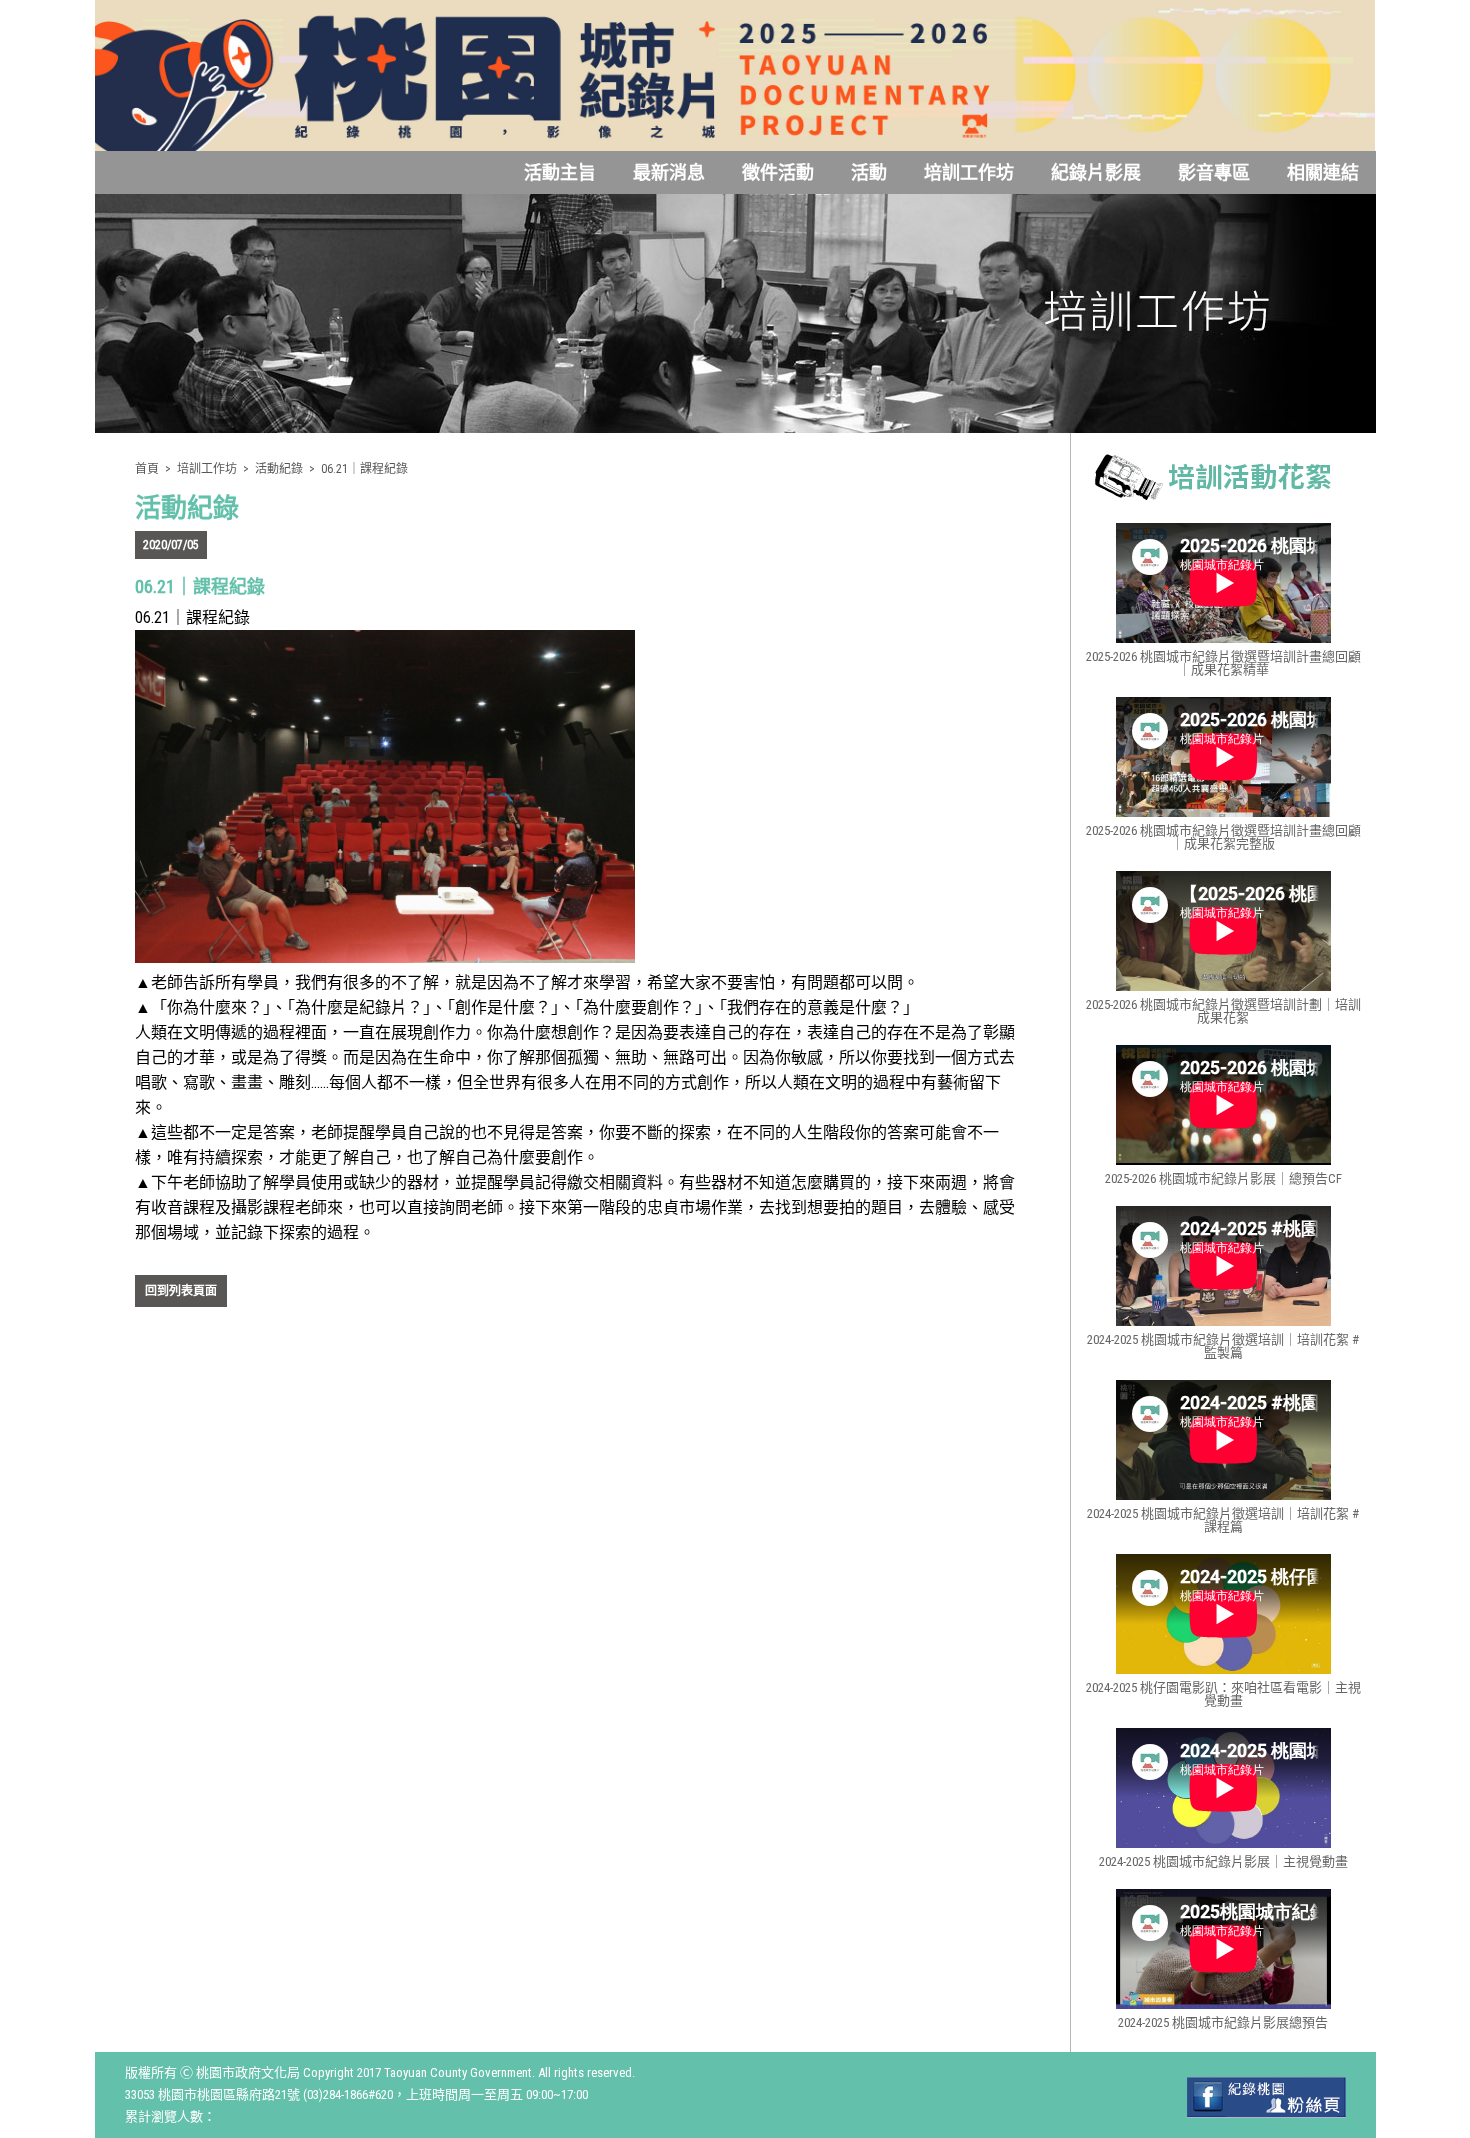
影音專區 (1214, 172)
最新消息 (669, 172)
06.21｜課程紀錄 (364, 469)
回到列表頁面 (181, 1291)
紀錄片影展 (1096, 172)
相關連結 (1323, 172)
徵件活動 (778, 172)
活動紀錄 (279, 469)
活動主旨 (560, 172)
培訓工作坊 (969, 172)
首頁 (147, 469)
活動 (869, 172)
